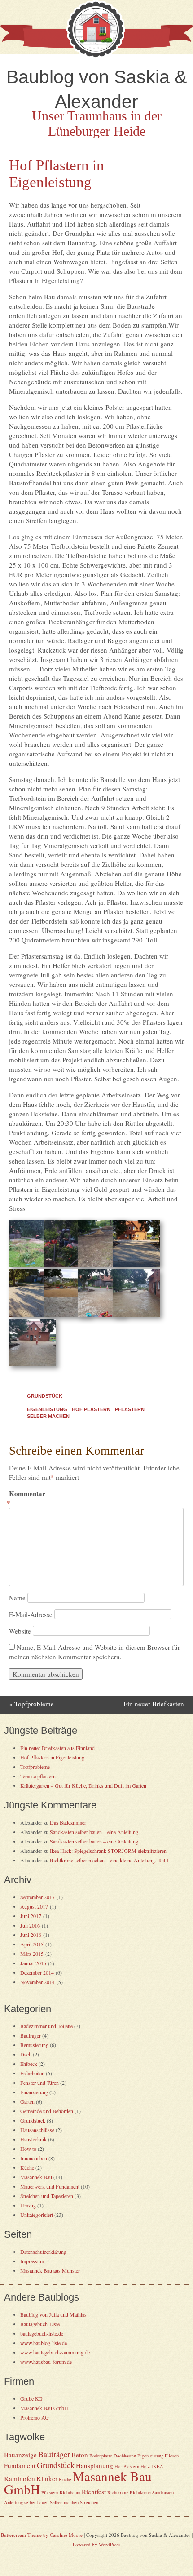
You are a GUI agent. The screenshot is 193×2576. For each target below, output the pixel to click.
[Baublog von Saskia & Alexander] (96, 56)
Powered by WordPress (96, 2544)
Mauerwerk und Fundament (50, 2186)
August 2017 (34, 1906)
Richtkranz (118, 2492)
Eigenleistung (47, 1409)
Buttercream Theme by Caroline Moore (42, 2535)
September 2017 (37, 1897)
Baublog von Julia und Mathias (53, 2314)
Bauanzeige (20, 2455)
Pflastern (130, 1409)
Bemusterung (34, 2045)
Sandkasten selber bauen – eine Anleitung (94, 1832)
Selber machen (48, 1416)
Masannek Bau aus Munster (50, 2270)
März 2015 (32, 1954)
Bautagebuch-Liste (40, 2324)
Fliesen (172, 2456)
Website (20, 1631)
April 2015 (32, 1944)
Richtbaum (70, 2492)
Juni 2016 (31, 1935)
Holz (145, 2466)
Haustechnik (33, 2139)
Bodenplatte (101, 2456)
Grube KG (31, 2398)
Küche (27, 2167)
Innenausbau (34, 2158)
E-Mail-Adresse (31, 1614)
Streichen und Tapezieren (47, 2196)
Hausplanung (94, 2465)
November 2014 (37, 1982)
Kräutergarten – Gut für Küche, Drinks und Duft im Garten (83, 1785)
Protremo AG (35, 2417)
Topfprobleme (31, 1704)
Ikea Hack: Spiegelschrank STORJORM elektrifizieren (108, 1851)
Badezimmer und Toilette (46, 2026)
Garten (27, 2101)
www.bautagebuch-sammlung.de (55, 2352)
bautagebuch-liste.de (42, 2333)
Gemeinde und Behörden (47, 2111)
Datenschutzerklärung (43, 2252)
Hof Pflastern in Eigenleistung (52, 1757)
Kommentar (27, 1498)
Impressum (32, 2261)
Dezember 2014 (37, 1972)
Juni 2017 (31, 1916)
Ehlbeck (29, 2064)
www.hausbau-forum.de (46, 2362)
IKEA (157, 2466)
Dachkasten (125, 2456)
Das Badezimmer (68, 1822)
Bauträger (31, 2035)
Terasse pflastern (38, 1776)
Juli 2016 (30, 1925)
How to (28, 2149)
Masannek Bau (36, 2177)
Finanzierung (34, 2092)
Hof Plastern (91, 1409)
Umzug (28, 2205)
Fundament (20, 2465)
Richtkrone (140, 2492)
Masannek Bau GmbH (44, 2408)
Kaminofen (20, 2478)
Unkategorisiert (37, 2215)
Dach (26, 2054)
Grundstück (45, 1396)
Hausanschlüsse (37, 2130)
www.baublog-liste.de (44, 2343)
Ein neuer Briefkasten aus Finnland (57, 1748)
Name (17, 1598)
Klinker (47, 2478)
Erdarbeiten (32, 2073)
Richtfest (94, 2492)
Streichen (89, 2502)
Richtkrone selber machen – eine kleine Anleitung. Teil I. (110, 1860)
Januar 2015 (33, 1963)
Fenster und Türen (39, 2083)
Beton (80, 2455)
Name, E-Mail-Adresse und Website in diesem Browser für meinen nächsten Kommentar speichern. (94, 1652)
